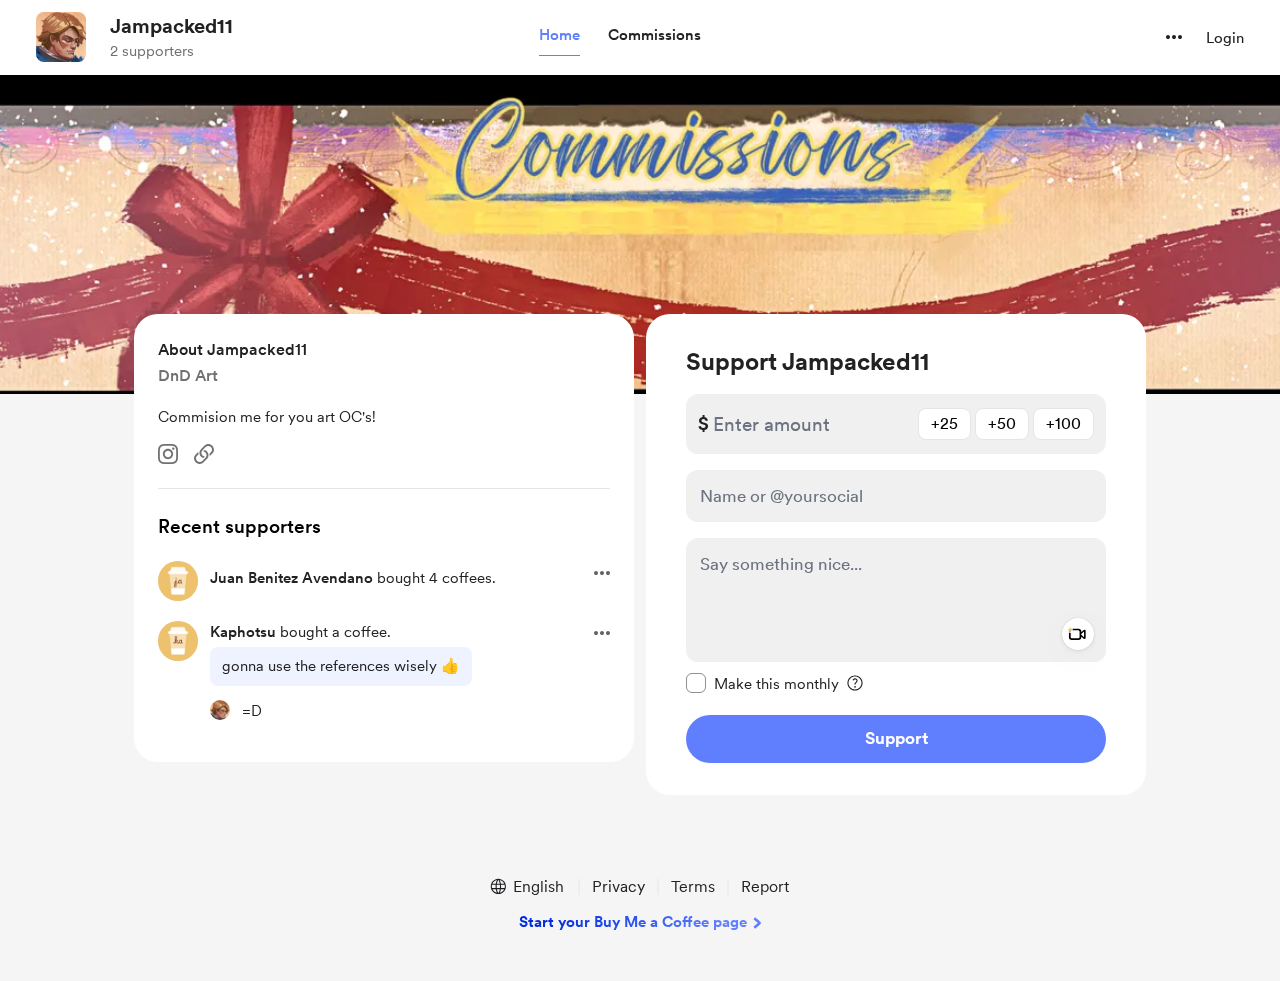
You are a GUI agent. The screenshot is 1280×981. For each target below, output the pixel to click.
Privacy (618, 886)
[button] (559, 36)
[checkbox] (762, 683)
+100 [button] (1063, 423)
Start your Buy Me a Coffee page (633, 922)
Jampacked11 (171, 26)
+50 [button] (1002, 423)
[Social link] (204, 454)
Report (765, 886)
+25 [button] (944, 423)
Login (1225, 38)
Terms (693, 886)
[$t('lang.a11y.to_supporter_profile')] (220, 710)
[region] (896, 554)
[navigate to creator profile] (61, 37)
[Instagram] (168, 454)
